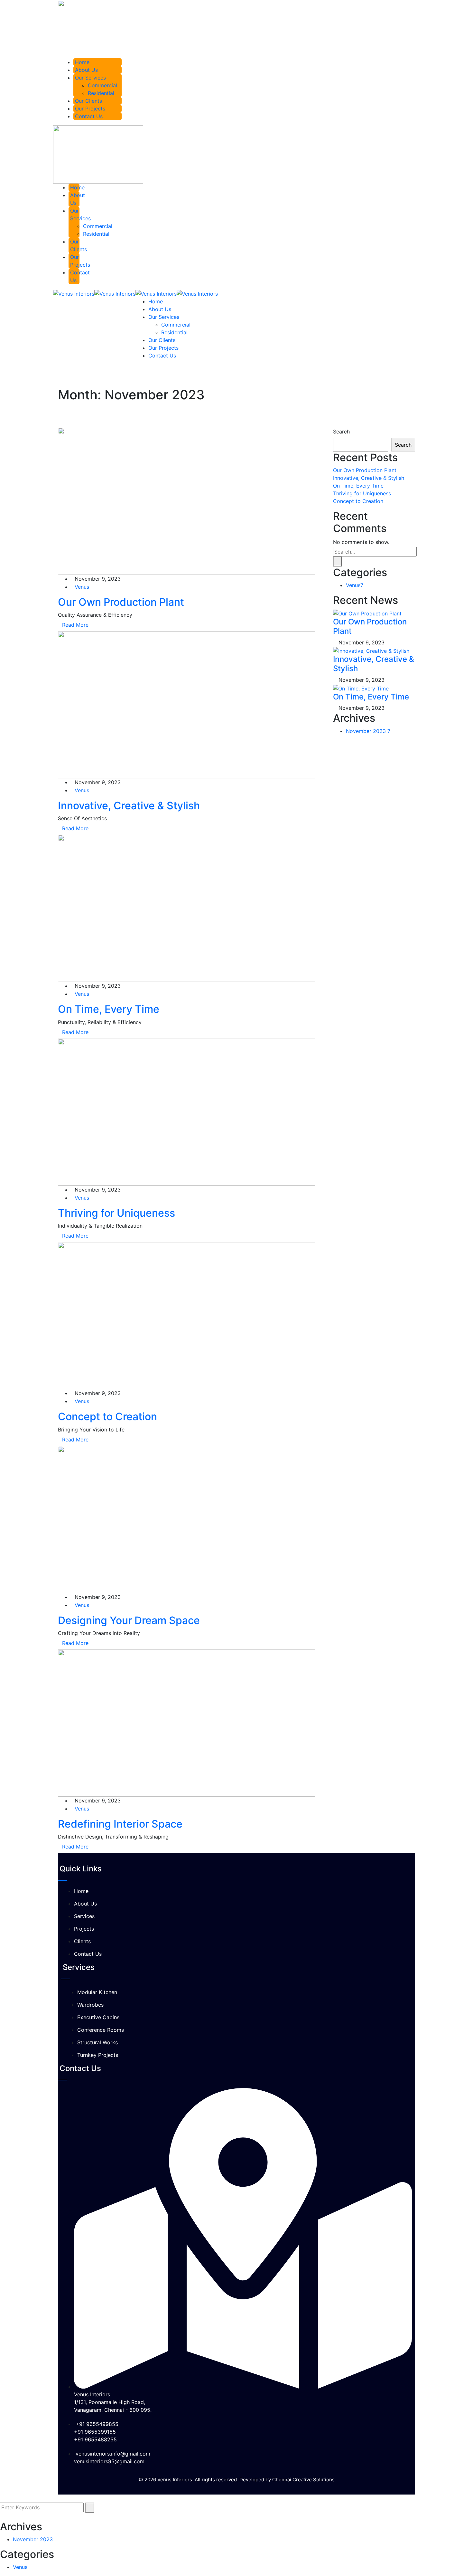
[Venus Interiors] (74, 293)
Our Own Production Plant (121, 602)
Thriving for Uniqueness (116, 1213)
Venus (82, 587)
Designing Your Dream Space (129, 1620)
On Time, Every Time (109, 1009)
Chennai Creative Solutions (303, 2480)
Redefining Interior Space (120, 1824)
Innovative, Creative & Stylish (129, 806)
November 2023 (368, 731)
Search (341, 432)
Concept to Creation (107, 1416)
